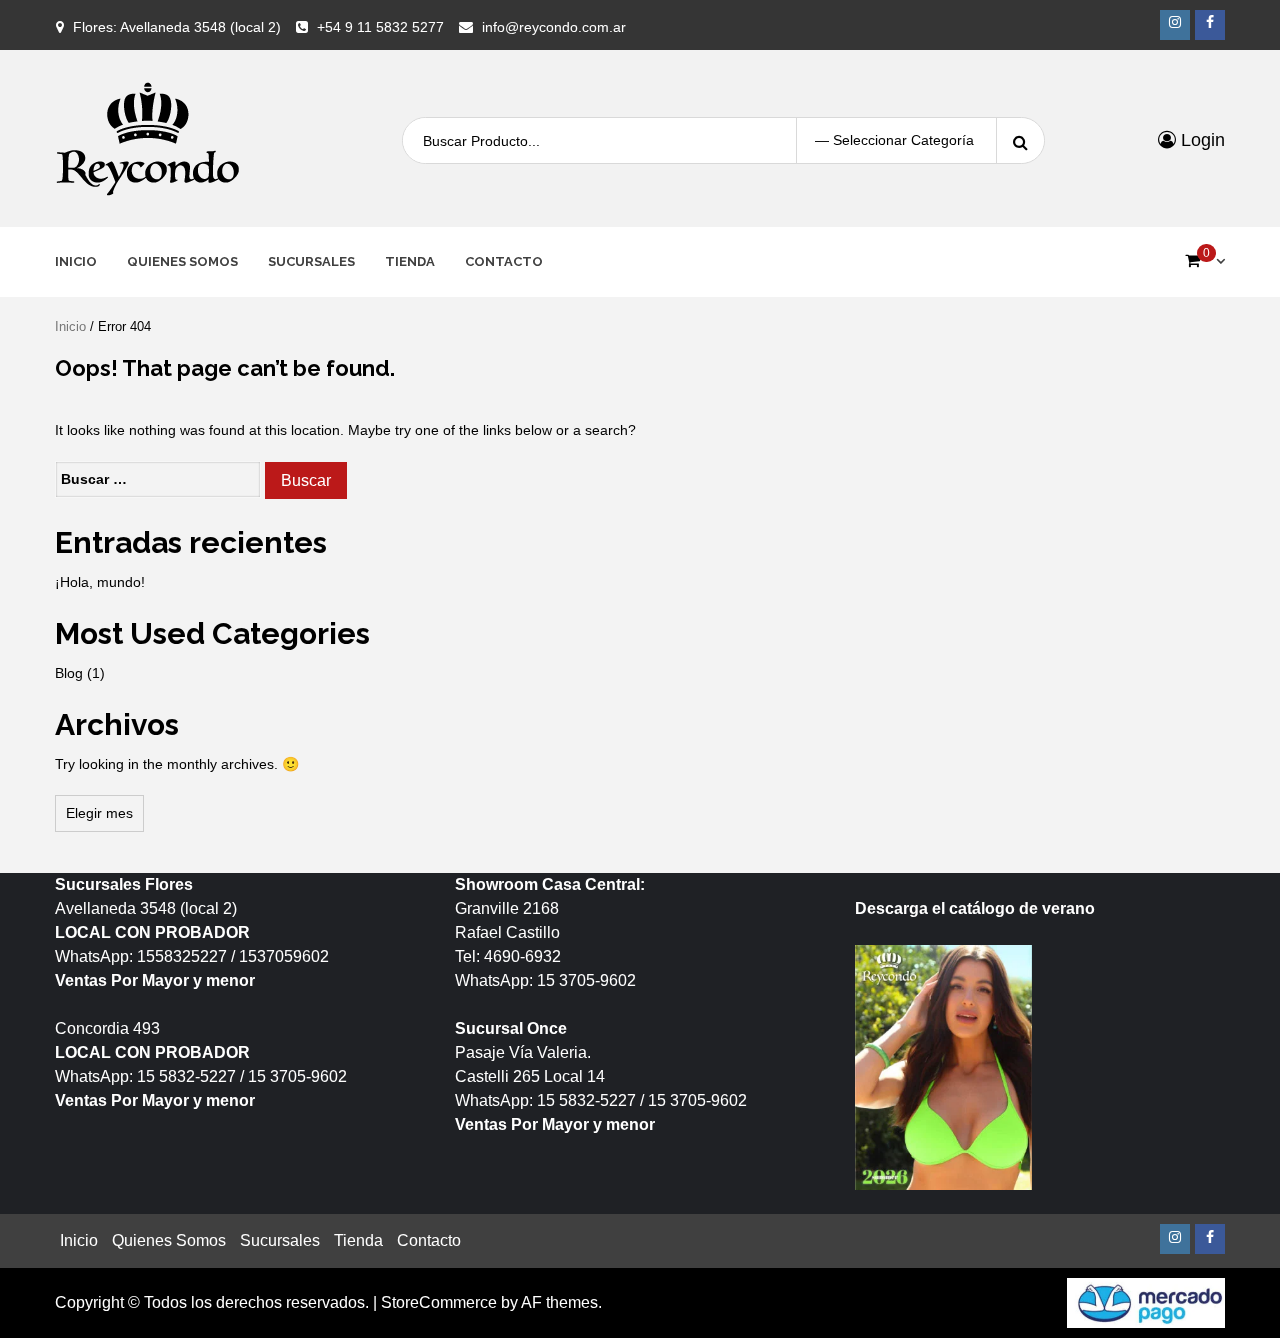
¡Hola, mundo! (100, 582)
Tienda (410, 261)
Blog (69, 673)
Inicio (76, 261)
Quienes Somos (182, 261)
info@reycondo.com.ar (554, 27)
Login (1200, 140)
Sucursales (311, 261)
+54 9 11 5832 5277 (380, 27)
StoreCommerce (439, 1302)
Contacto (504, 261)
